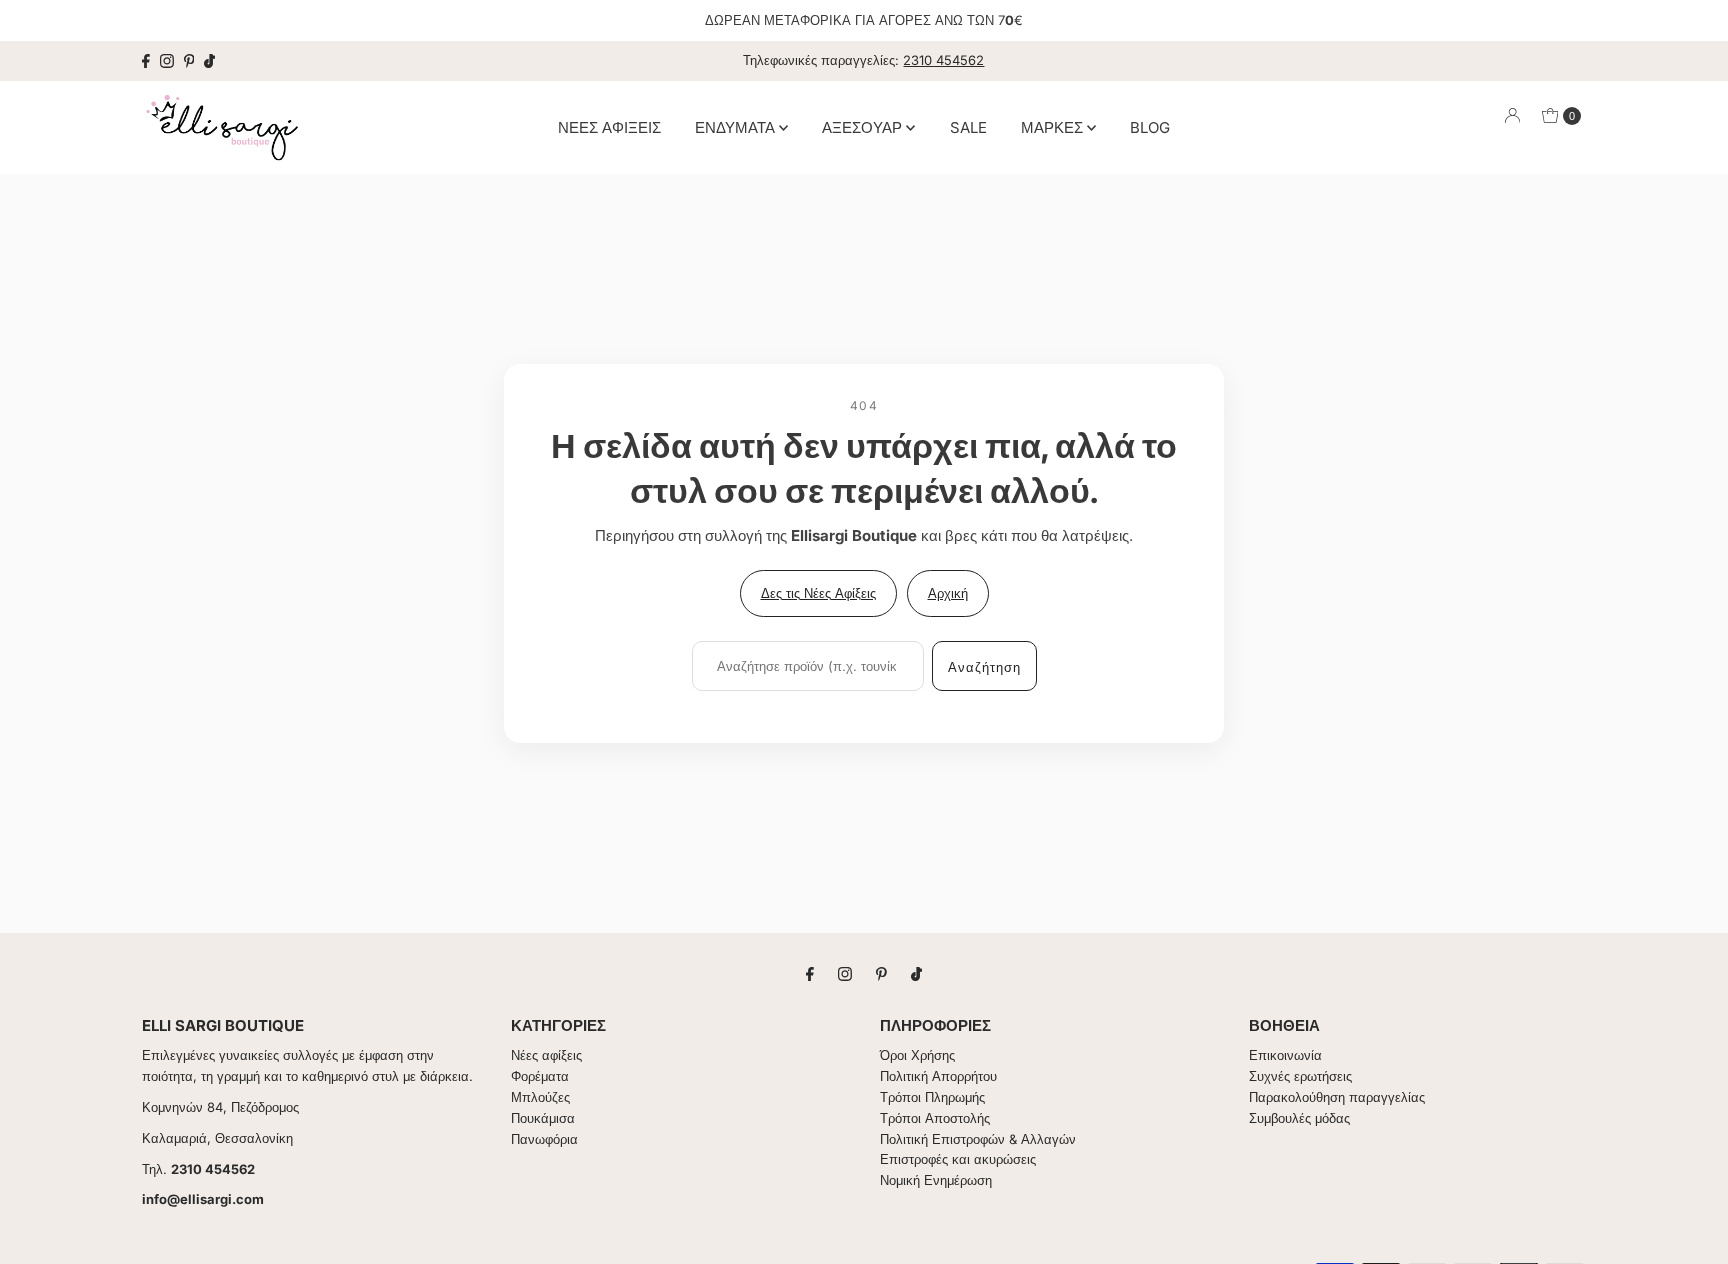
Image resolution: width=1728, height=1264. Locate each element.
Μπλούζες (540, 1097)
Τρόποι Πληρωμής (932, 1097)
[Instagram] (167, 61)
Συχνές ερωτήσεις (1300, 1076)
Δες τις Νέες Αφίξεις (818, 593)
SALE (968, 126)
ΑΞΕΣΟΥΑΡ (864, 126)
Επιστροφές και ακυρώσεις (958, 1159)
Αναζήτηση (984, 667)
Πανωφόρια (544, 1139)
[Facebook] (146, 61)
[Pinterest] (189, 61)
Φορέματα (540, 1076)
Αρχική (948, 593)
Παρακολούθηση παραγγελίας (1337, 1097)
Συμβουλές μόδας (1299, 1118)
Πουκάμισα (543, 1118)
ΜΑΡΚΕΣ (1054, 126)
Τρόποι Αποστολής (935, 1118)
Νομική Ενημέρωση (936, 1180)
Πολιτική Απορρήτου (938, 1076)
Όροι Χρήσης (917, 1055)
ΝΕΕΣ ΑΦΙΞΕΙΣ (609, 126)
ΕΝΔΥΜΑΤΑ (737, 126)
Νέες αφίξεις (546, 1055)
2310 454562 (943, 60)
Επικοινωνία (1285, 1055)
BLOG (1150, 126)
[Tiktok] (209, 61)
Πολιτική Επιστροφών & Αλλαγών (978, 1139)
